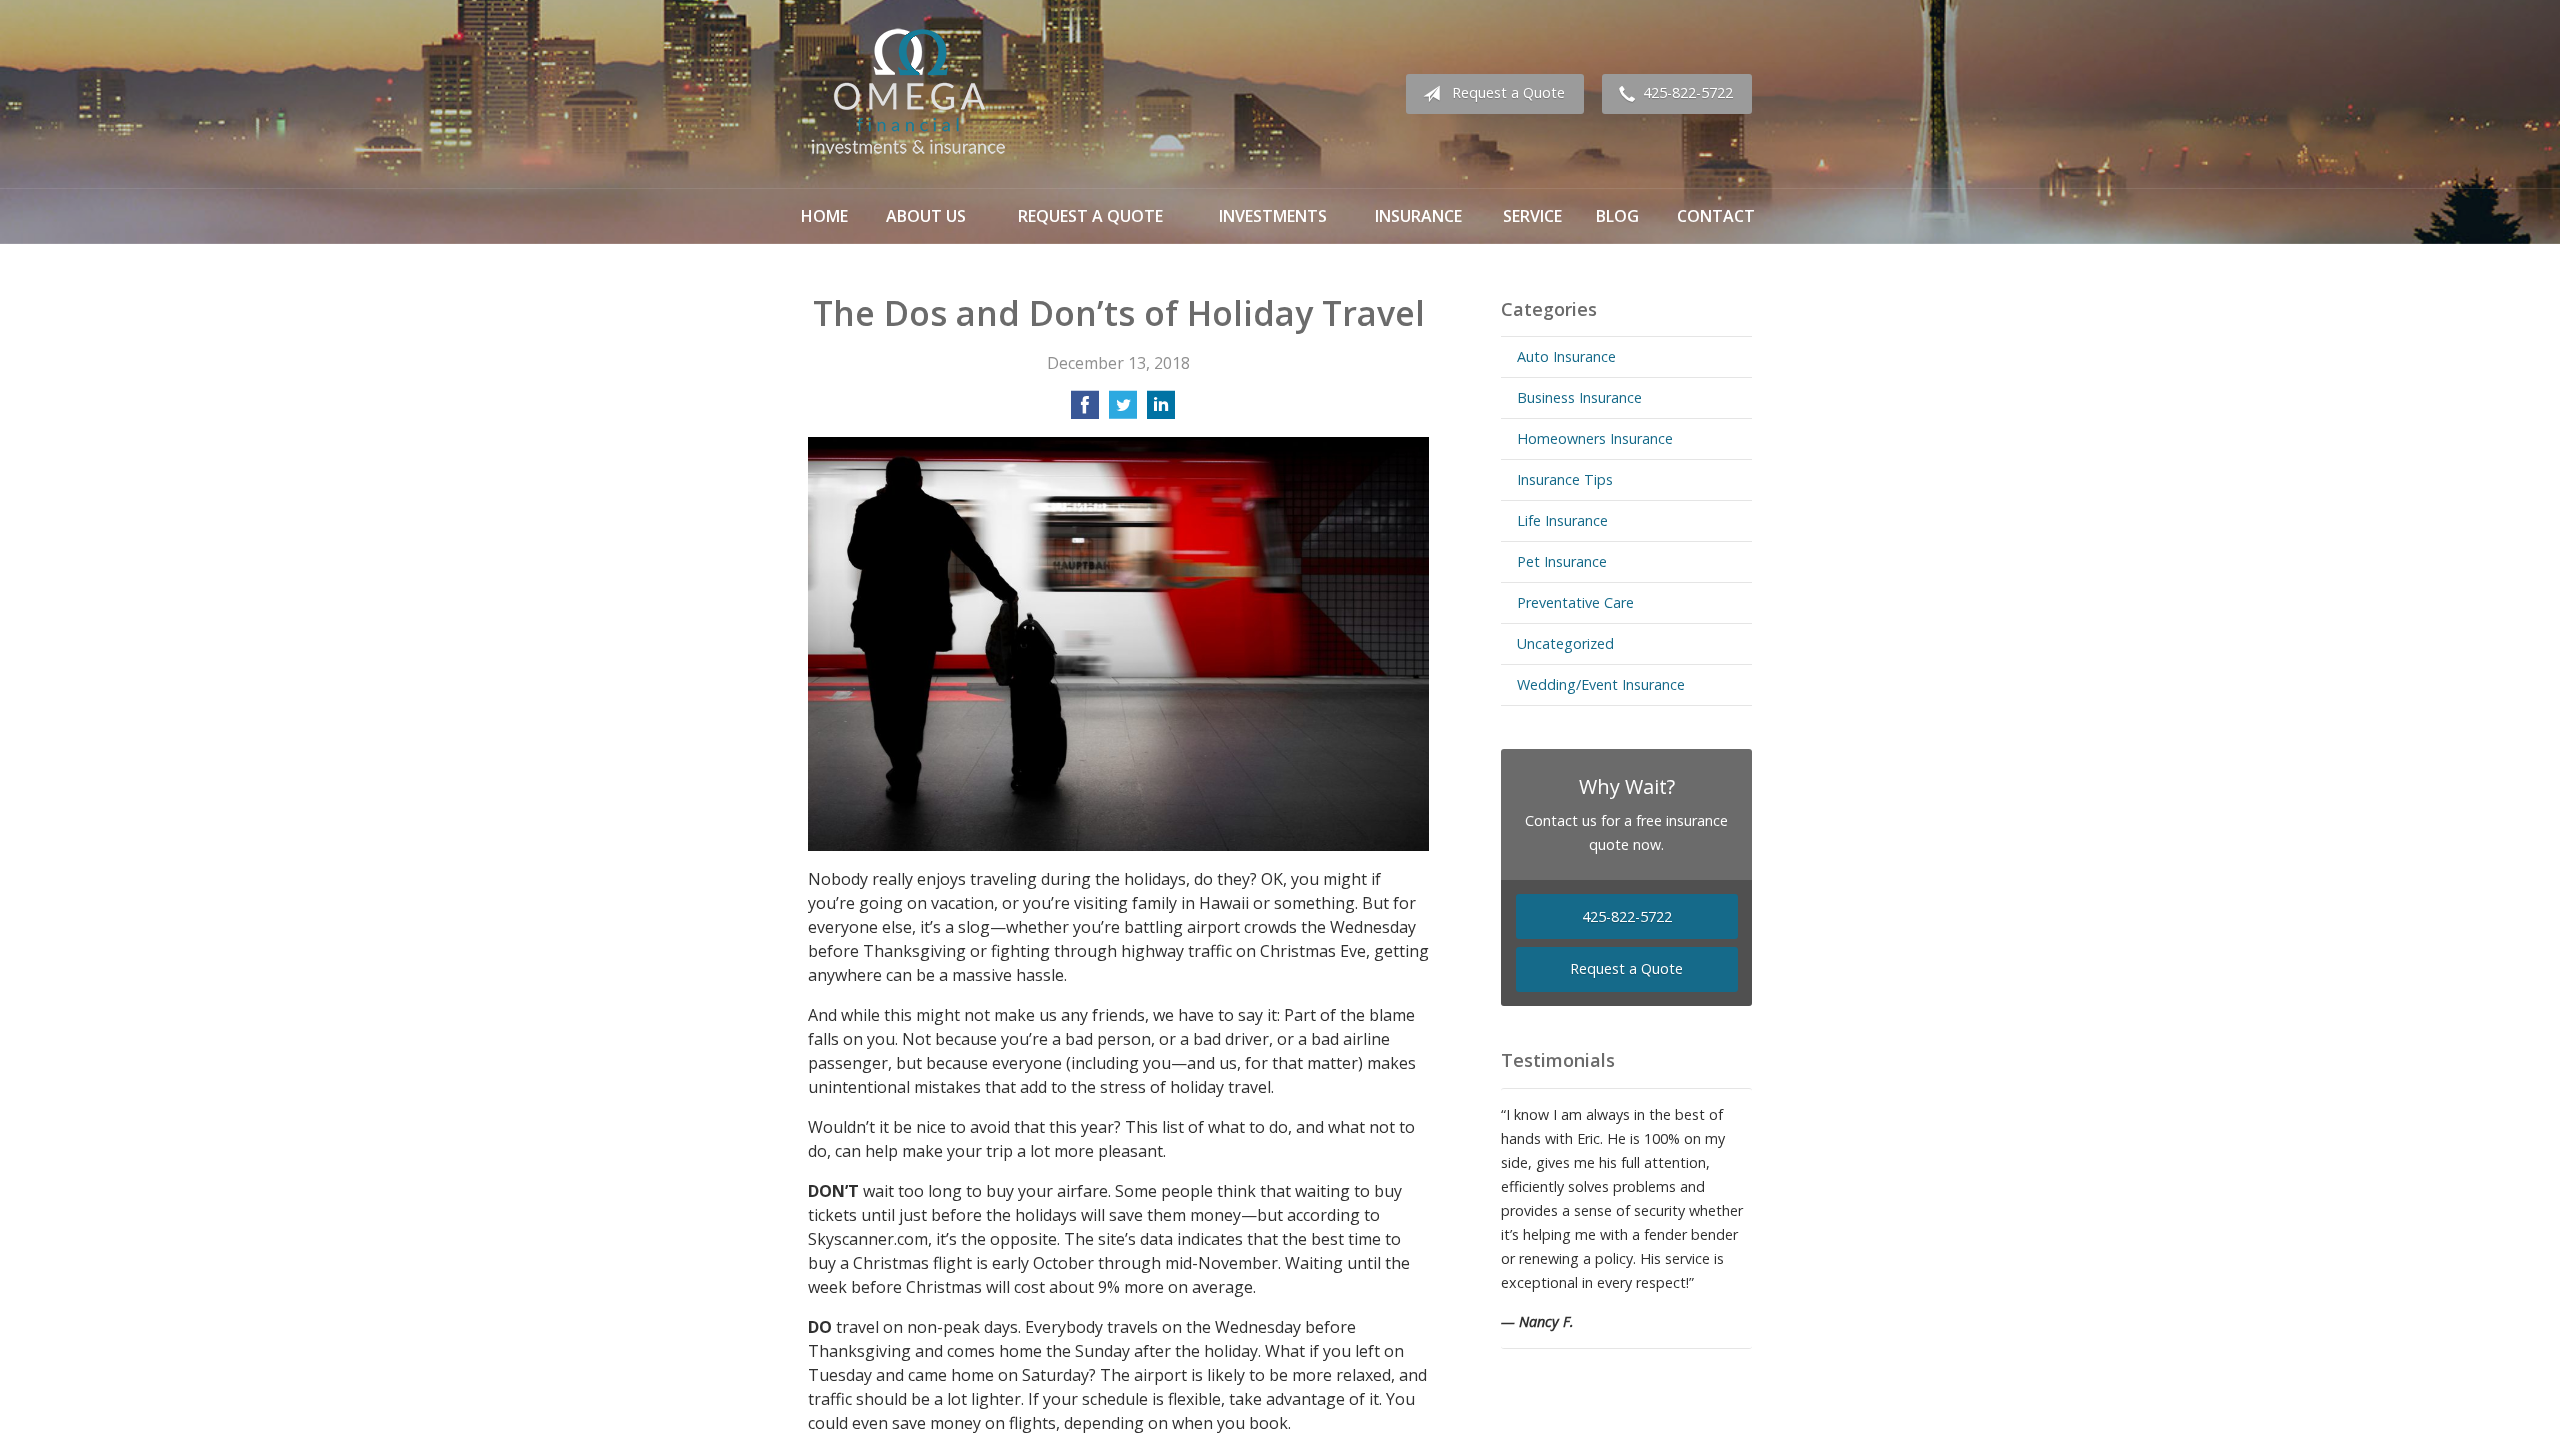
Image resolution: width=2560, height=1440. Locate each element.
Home (824, 216)
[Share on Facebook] (1085, 411)
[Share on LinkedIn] (1161, 411)
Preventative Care (1575, 602)
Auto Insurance (1566, 356)
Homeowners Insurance (1595, 438)
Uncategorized (1565, 643)
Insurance (1418, 216)
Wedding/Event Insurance (1601, 684)
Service (1532, 216)
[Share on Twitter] (1123, 411)
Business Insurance (1579, 397)
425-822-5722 (1688, 92)
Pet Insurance (1562, 561)
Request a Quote (1508, 92)
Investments (1273, 216)
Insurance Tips (1565, 479)
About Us (926, 216)
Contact (1716, 216)
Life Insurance (1562, 520)
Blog (1617, 216)
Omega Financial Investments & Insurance (908, 94)
